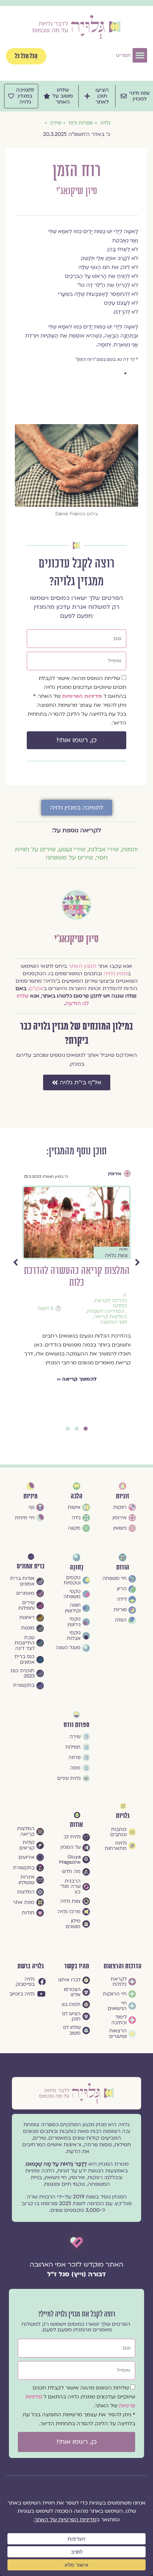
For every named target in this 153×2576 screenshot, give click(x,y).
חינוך (129, 1313)
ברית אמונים (31, 1566)
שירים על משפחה (69, 858)
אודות (76, 1825)
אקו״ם (36, 988)
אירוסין (42, 1174)
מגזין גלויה (115, 974)
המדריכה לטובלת (33, 1312)
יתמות (130, 849)
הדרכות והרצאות (123, 1966)
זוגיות (123, 1496)
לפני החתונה (41, 1322)
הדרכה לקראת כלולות (38, 1303)
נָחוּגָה (76, 1567)
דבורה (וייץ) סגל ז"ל (76, 2274)
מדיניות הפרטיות (83, 696)
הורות (131, 1307)
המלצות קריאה (38, 1317)
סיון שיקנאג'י (76, 191)
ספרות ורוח (76, 1725)
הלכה (76, 1496)
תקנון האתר (82, 966)
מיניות (30, 1496)
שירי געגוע (72, 849)
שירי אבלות (104, 849)
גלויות (123, 1816)
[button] (140, 55)
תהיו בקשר (77, 1966)
